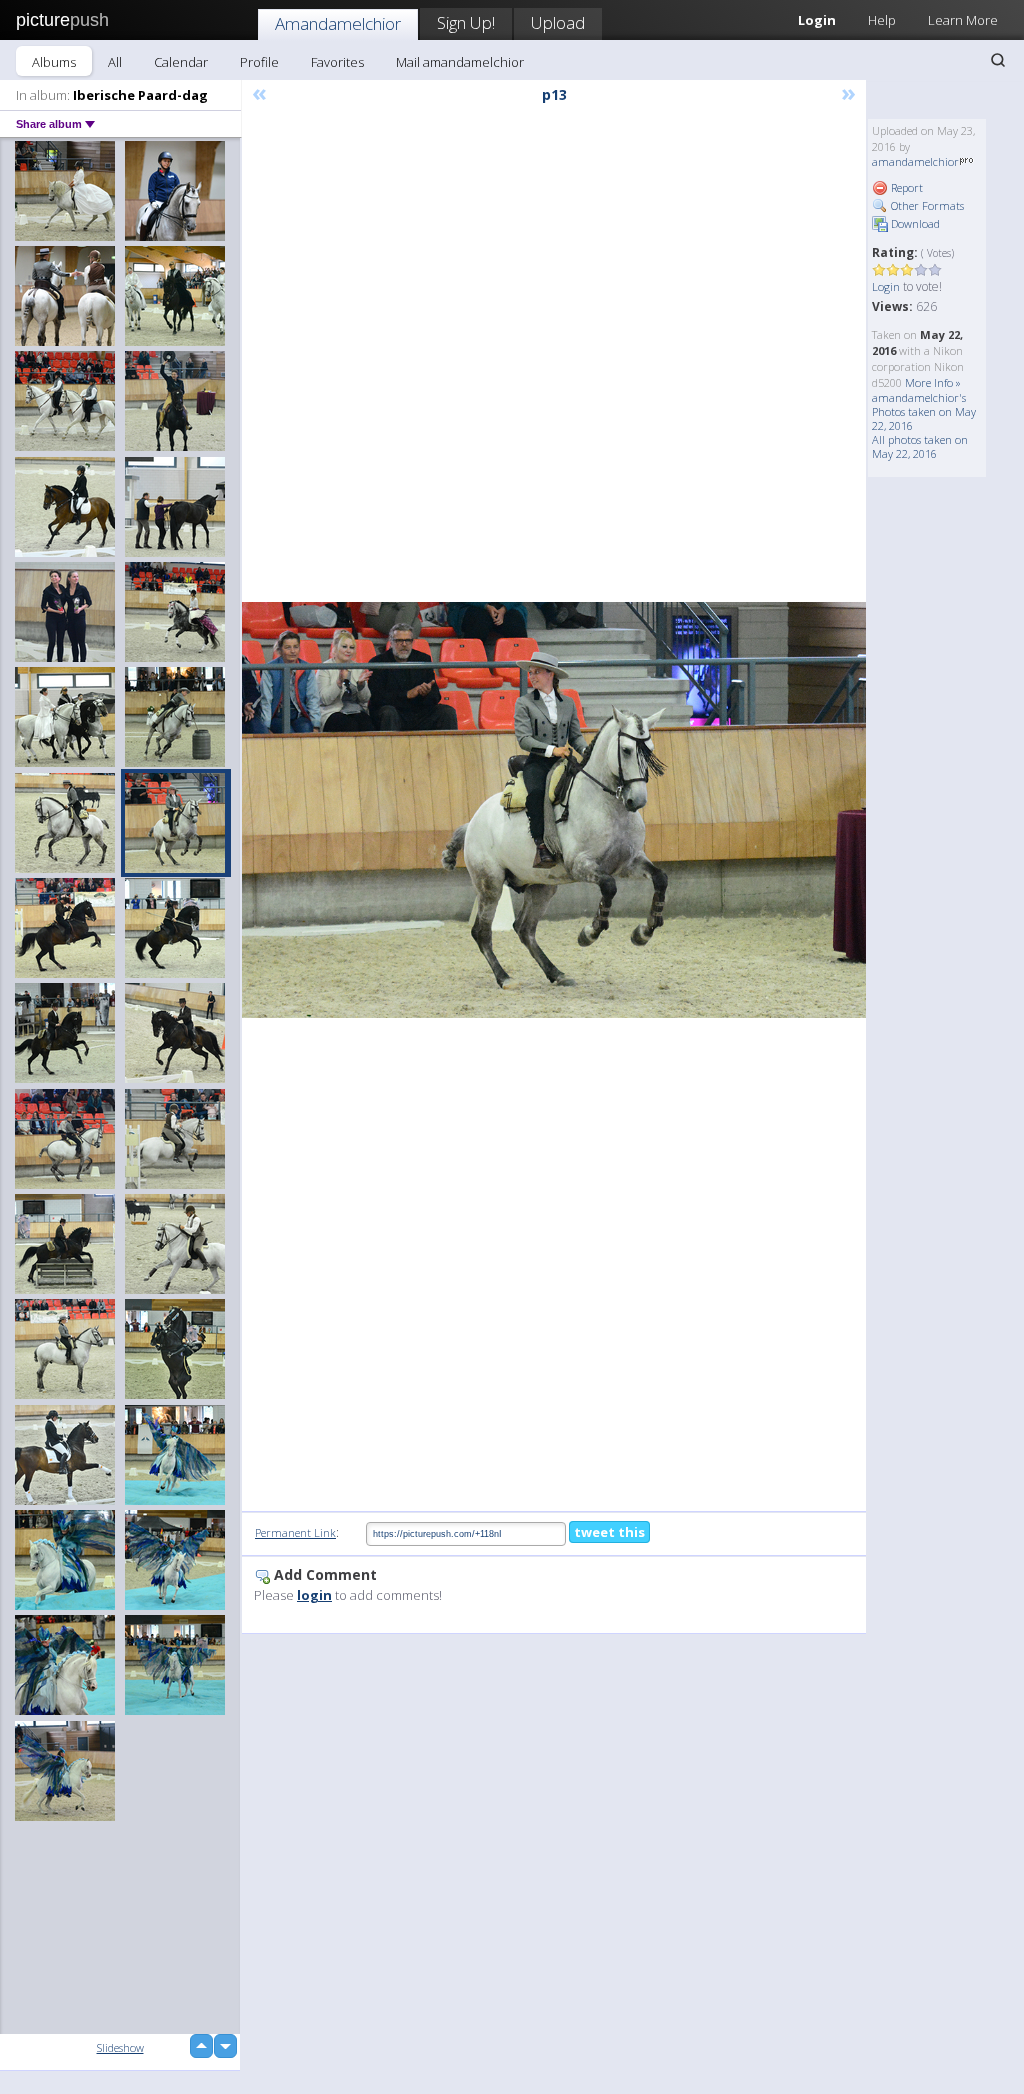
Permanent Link (295, 1532)
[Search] (998, 60)
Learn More (963, 20)
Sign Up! (466, 22)
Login (886, 286)
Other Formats (926, 205)
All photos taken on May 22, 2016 (920, 446)
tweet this (609, 1532)
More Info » (933, 382)
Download (914, 223)
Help (882, 20)
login (314, 1595)
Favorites (337, 62)
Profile (259, 62)
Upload (558, 22)
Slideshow (120, 2047)
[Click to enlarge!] (554, 810)
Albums (54, 62)
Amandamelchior (338, 23)
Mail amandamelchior (460, 62)
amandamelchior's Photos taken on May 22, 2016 (924, 411)
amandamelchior (915, 161)
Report (905, 187)
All (115, 62)
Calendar (181, 62)
